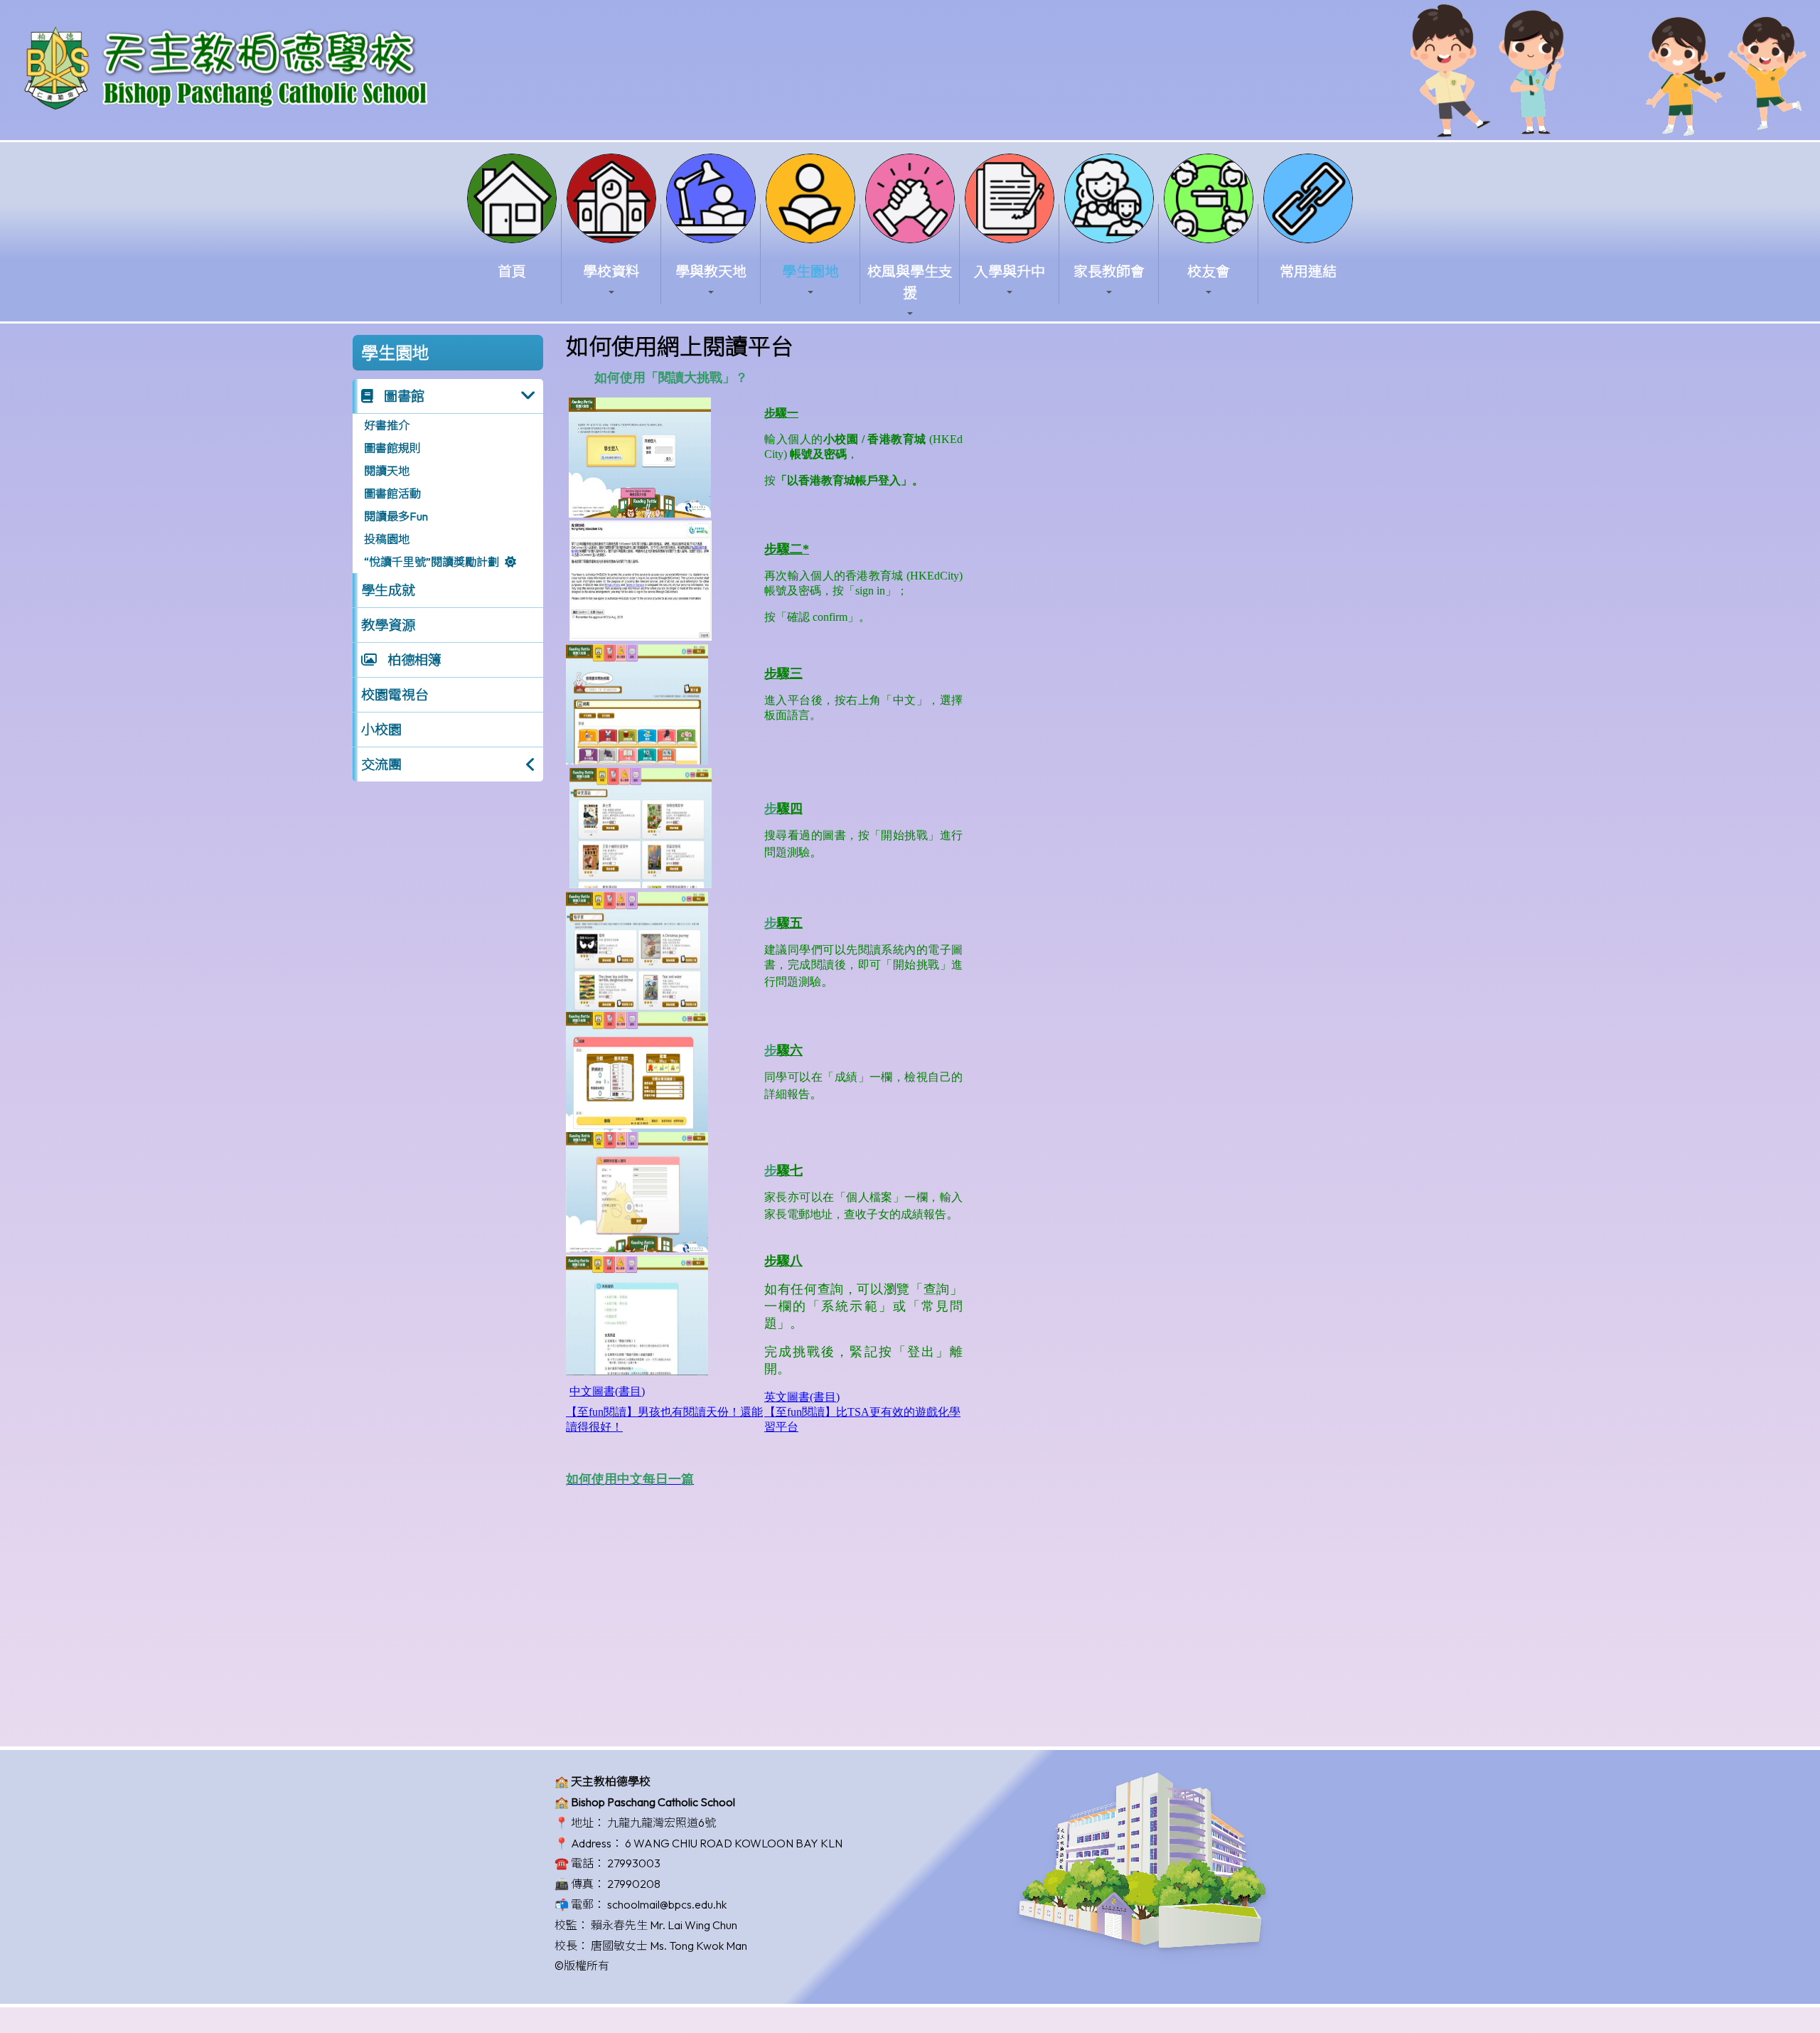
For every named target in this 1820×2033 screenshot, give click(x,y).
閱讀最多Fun (396, 516)
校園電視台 (395, 695)
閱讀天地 (387, 471)
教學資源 (388, 625)
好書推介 (387, 425)
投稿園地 (387, 539)
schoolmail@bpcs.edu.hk (667, 1904)
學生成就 (388, 590)
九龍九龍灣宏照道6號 (662, 1823)
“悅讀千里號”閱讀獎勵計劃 (432, 562)
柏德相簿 (413, 660)
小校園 (381, 730)
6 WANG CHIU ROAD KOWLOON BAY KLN (734, 1843)
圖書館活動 (392, 493)
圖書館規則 (392, 448)
